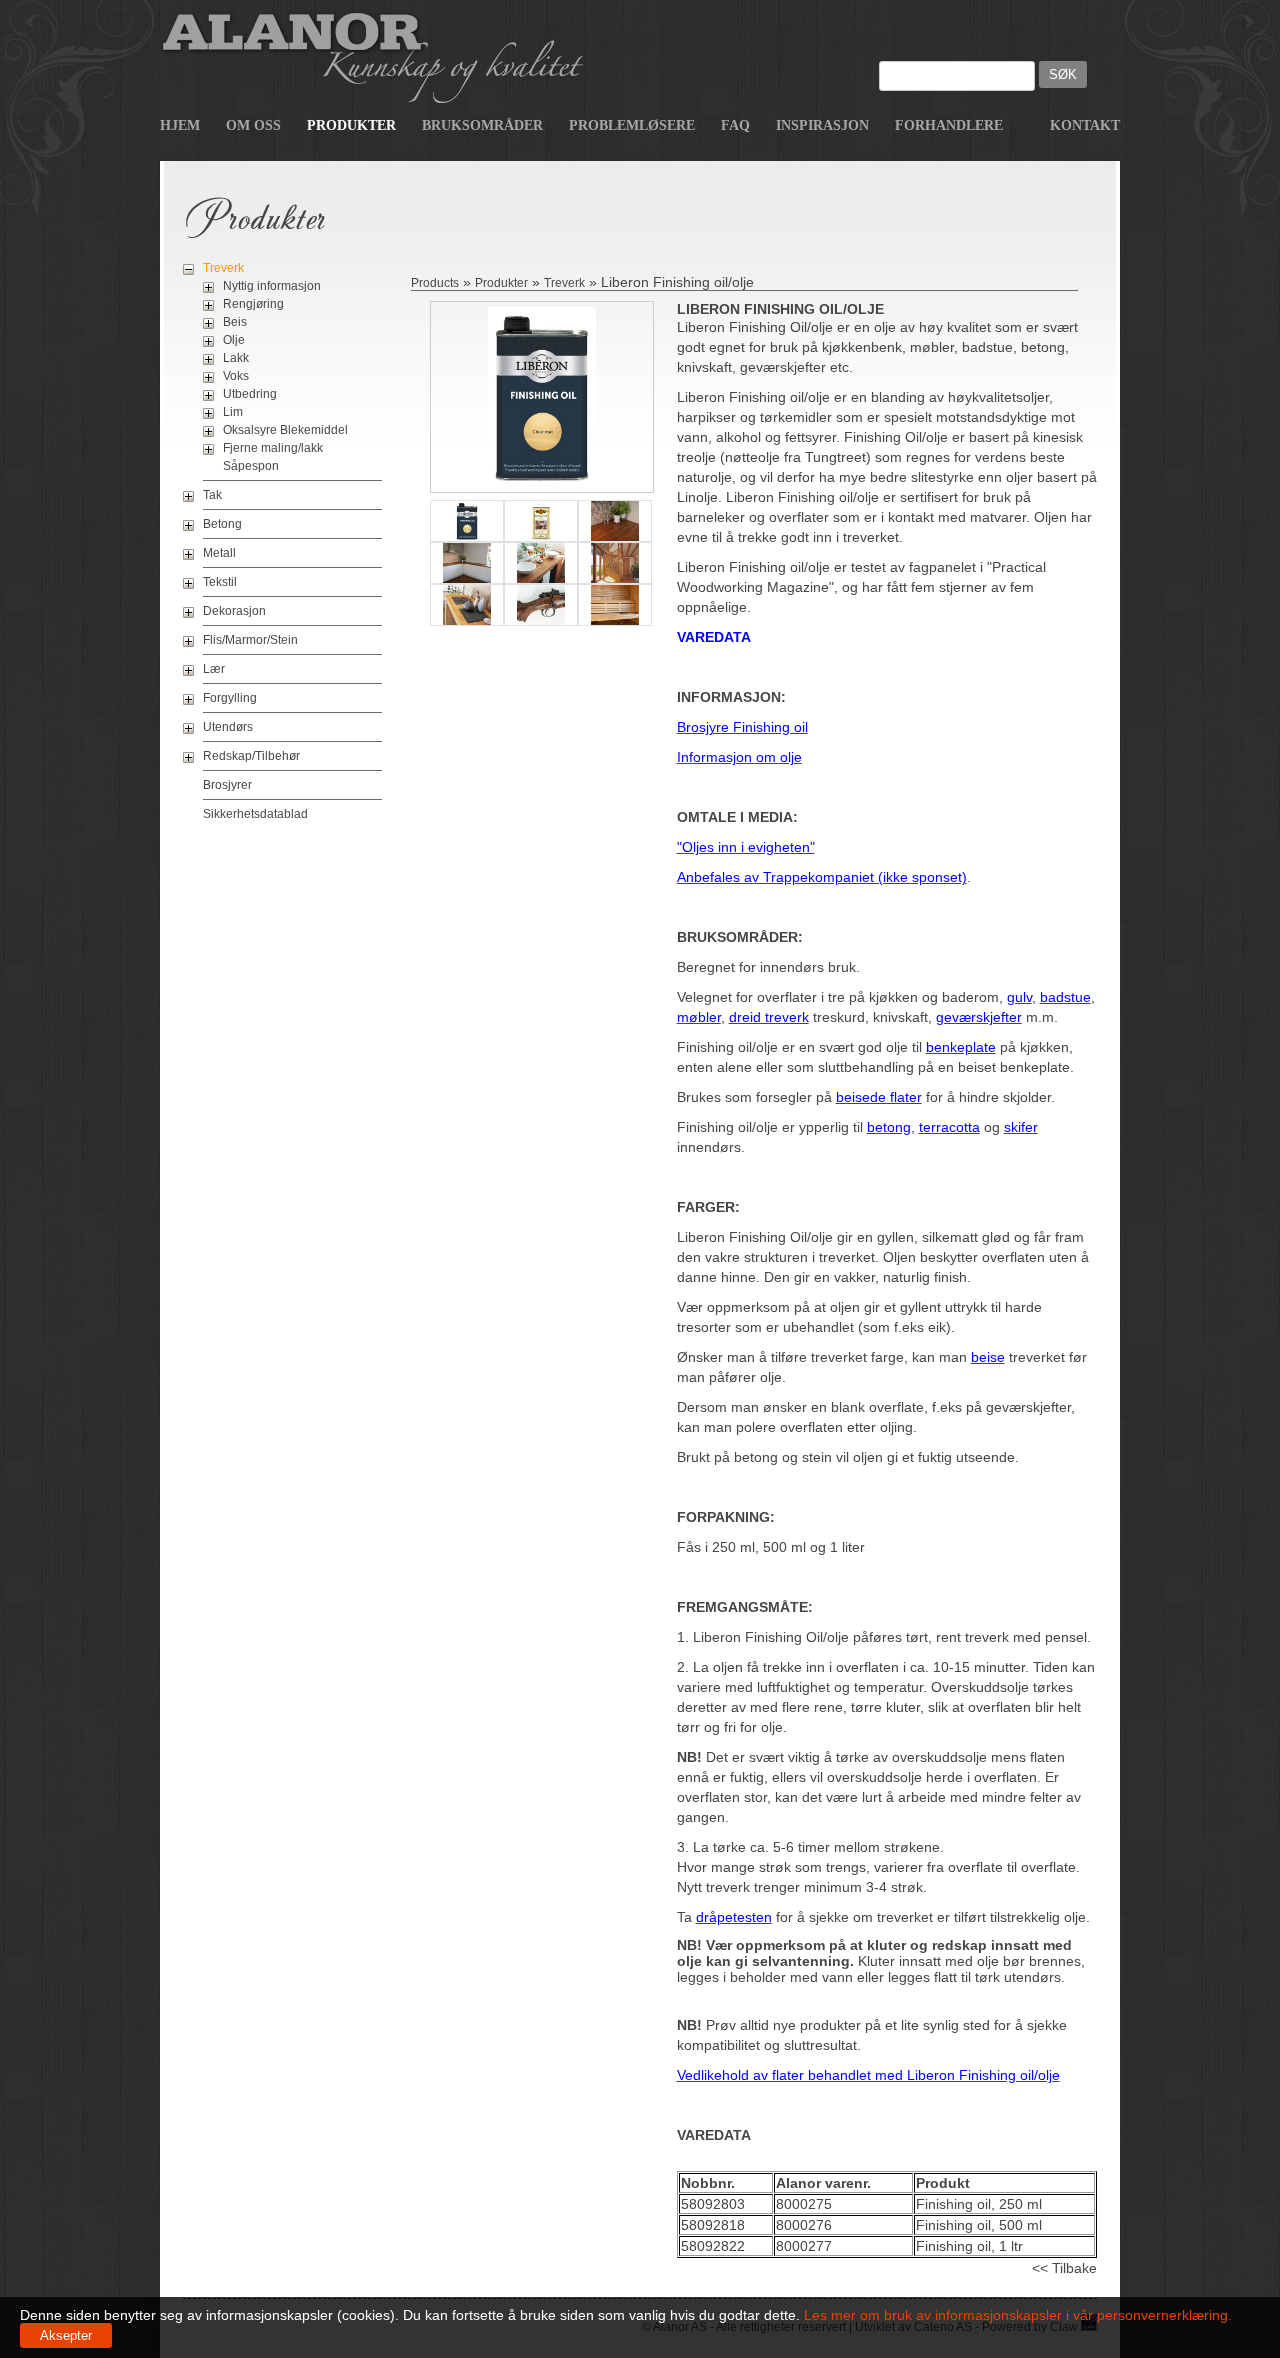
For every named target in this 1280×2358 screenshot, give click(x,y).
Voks (236, 376)
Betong (222, 524)
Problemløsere (632, 125)
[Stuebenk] (467, 625)
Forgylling (230, 698)
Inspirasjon (822, 125)
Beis (235, 322)
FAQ (735, 125)
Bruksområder (482, 125)
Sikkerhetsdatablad (255, 814)
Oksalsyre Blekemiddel (285, 430)
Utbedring (250, 394)
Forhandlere (949, 125)
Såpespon (251, 466)
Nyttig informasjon (272, 286)
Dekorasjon (234, 611)
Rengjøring (253, 304)
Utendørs (228, 727)
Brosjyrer (227, 785)
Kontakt (1085, 125)
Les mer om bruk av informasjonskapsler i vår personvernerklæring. (1016, 2315)
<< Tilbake (1064, 2268)
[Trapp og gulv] (615, 583)
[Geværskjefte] (541, 625)
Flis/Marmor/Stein (250, 640)
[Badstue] (615, 625)
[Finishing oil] (542, 482)
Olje (234, 340)
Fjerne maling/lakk (273, 448)
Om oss (253, 125)
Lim (233, 412)
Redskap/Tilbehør (251, 756)
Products (435, 283)
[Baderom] (541, 583)
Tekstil (220, 582)
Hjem (180, 125)
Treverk (223, 268)
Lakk (236, 358)
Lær (214, 669)
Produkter (351, 125)
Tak (212, 495)
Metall (219, 553)
